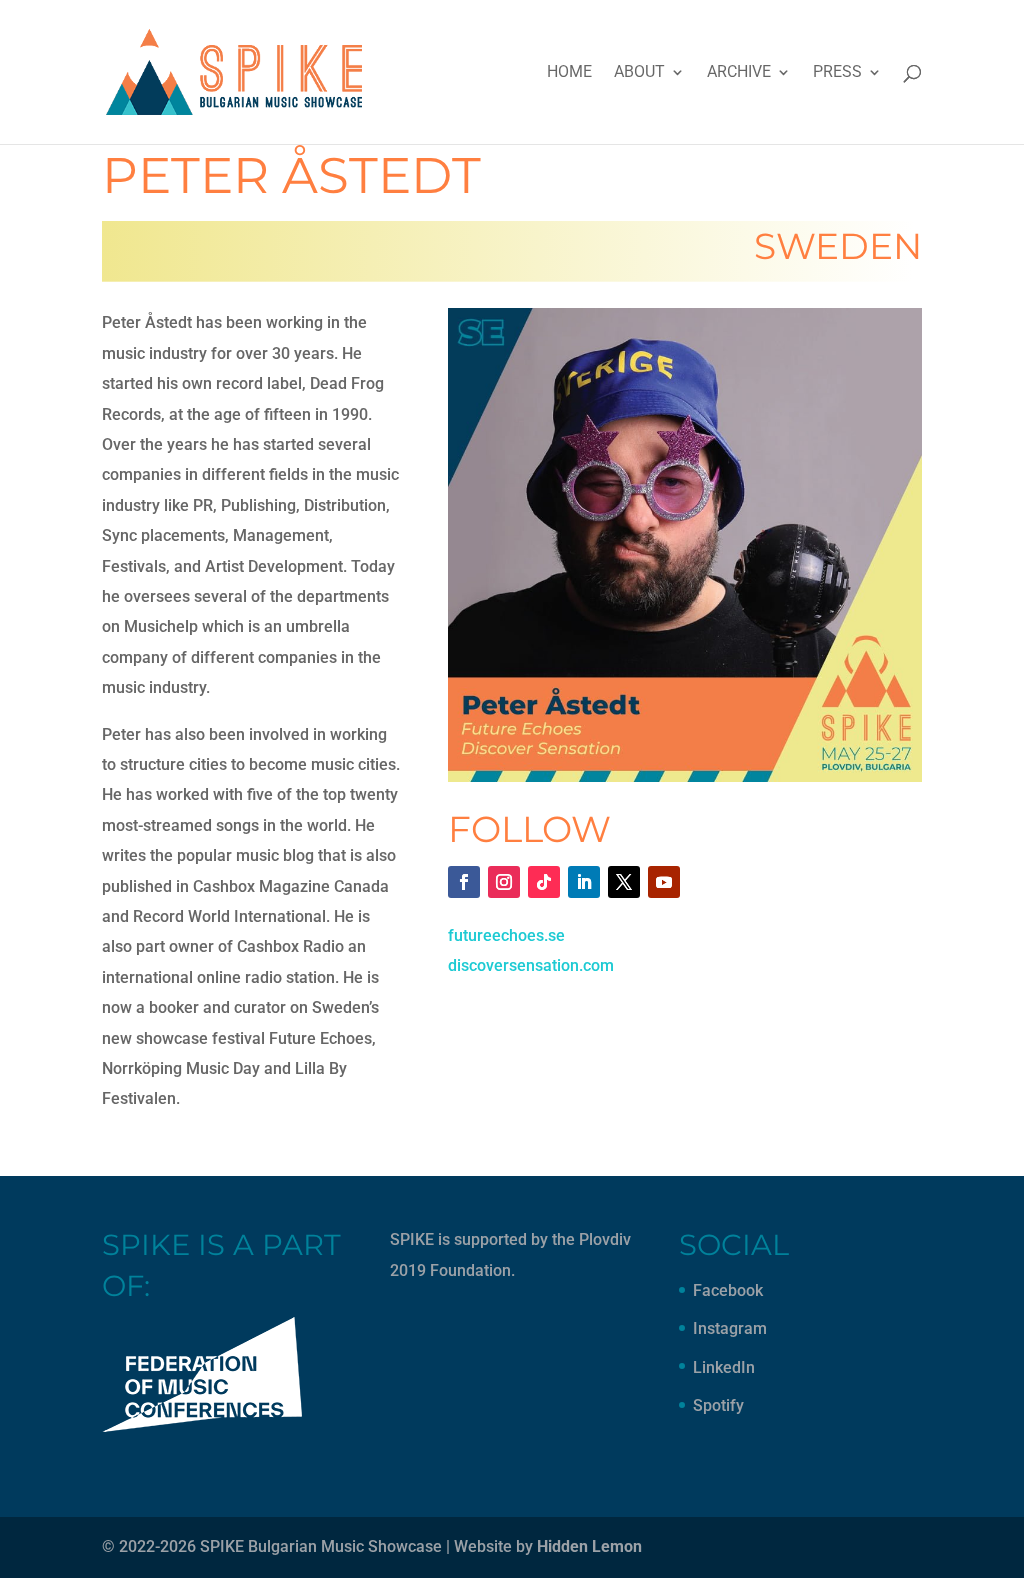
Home (569, 73)
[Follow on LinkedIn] (584, 882)
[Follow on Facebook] (464, 882)
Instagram (730, 1328)
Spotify (718, 1405)
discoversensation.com (531, 965)
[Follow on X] (624, 882)
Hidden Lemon (589, 1546)
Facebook (728, 1290)
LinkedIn (724, 1367)
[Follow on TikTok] (544, 882)
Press (837, 73)
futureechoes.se (506, 935)
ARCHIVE (739, 73)
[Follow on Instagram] (504, 882)
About (639, 73)
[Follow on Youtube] (664, 882)
